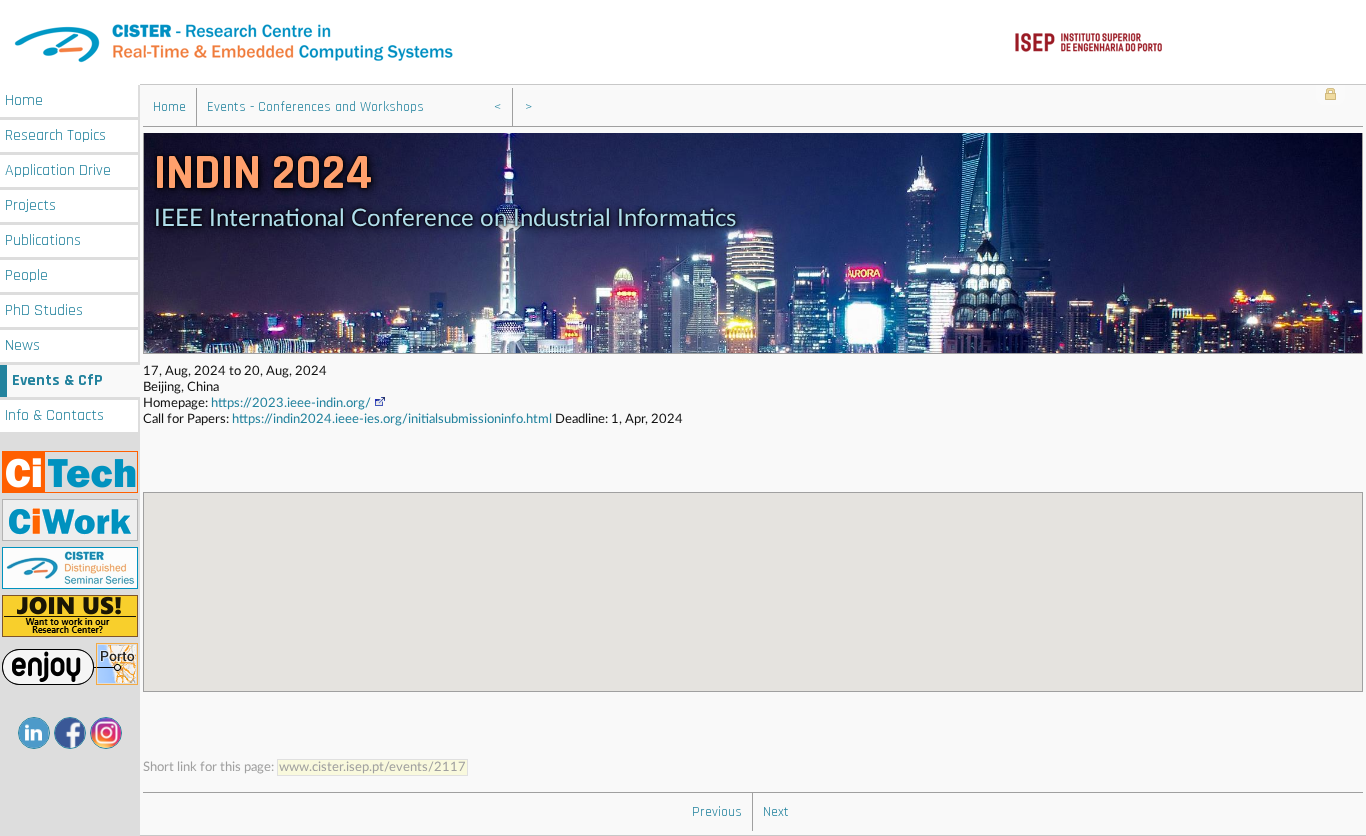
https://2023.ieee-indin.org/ (291, 403)
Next (776, 812)
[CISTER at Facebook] (70, 733)
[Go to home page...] (683, 42)
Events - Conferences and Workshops (315, 107)
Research (55, 135)
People (26, 275)
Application (58, 170)
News (22, 345)
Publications (43, 240)
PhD (44, 310)
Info (54, 415)
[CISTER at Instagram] (106, 733)
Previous (717, 812)
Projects (30, 205)
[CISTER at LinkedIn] (34, 733)
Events (57, 380)
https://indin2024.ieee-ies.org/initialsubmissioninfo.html (392, 419)
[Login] (1330, 96)
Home (24, 100)
